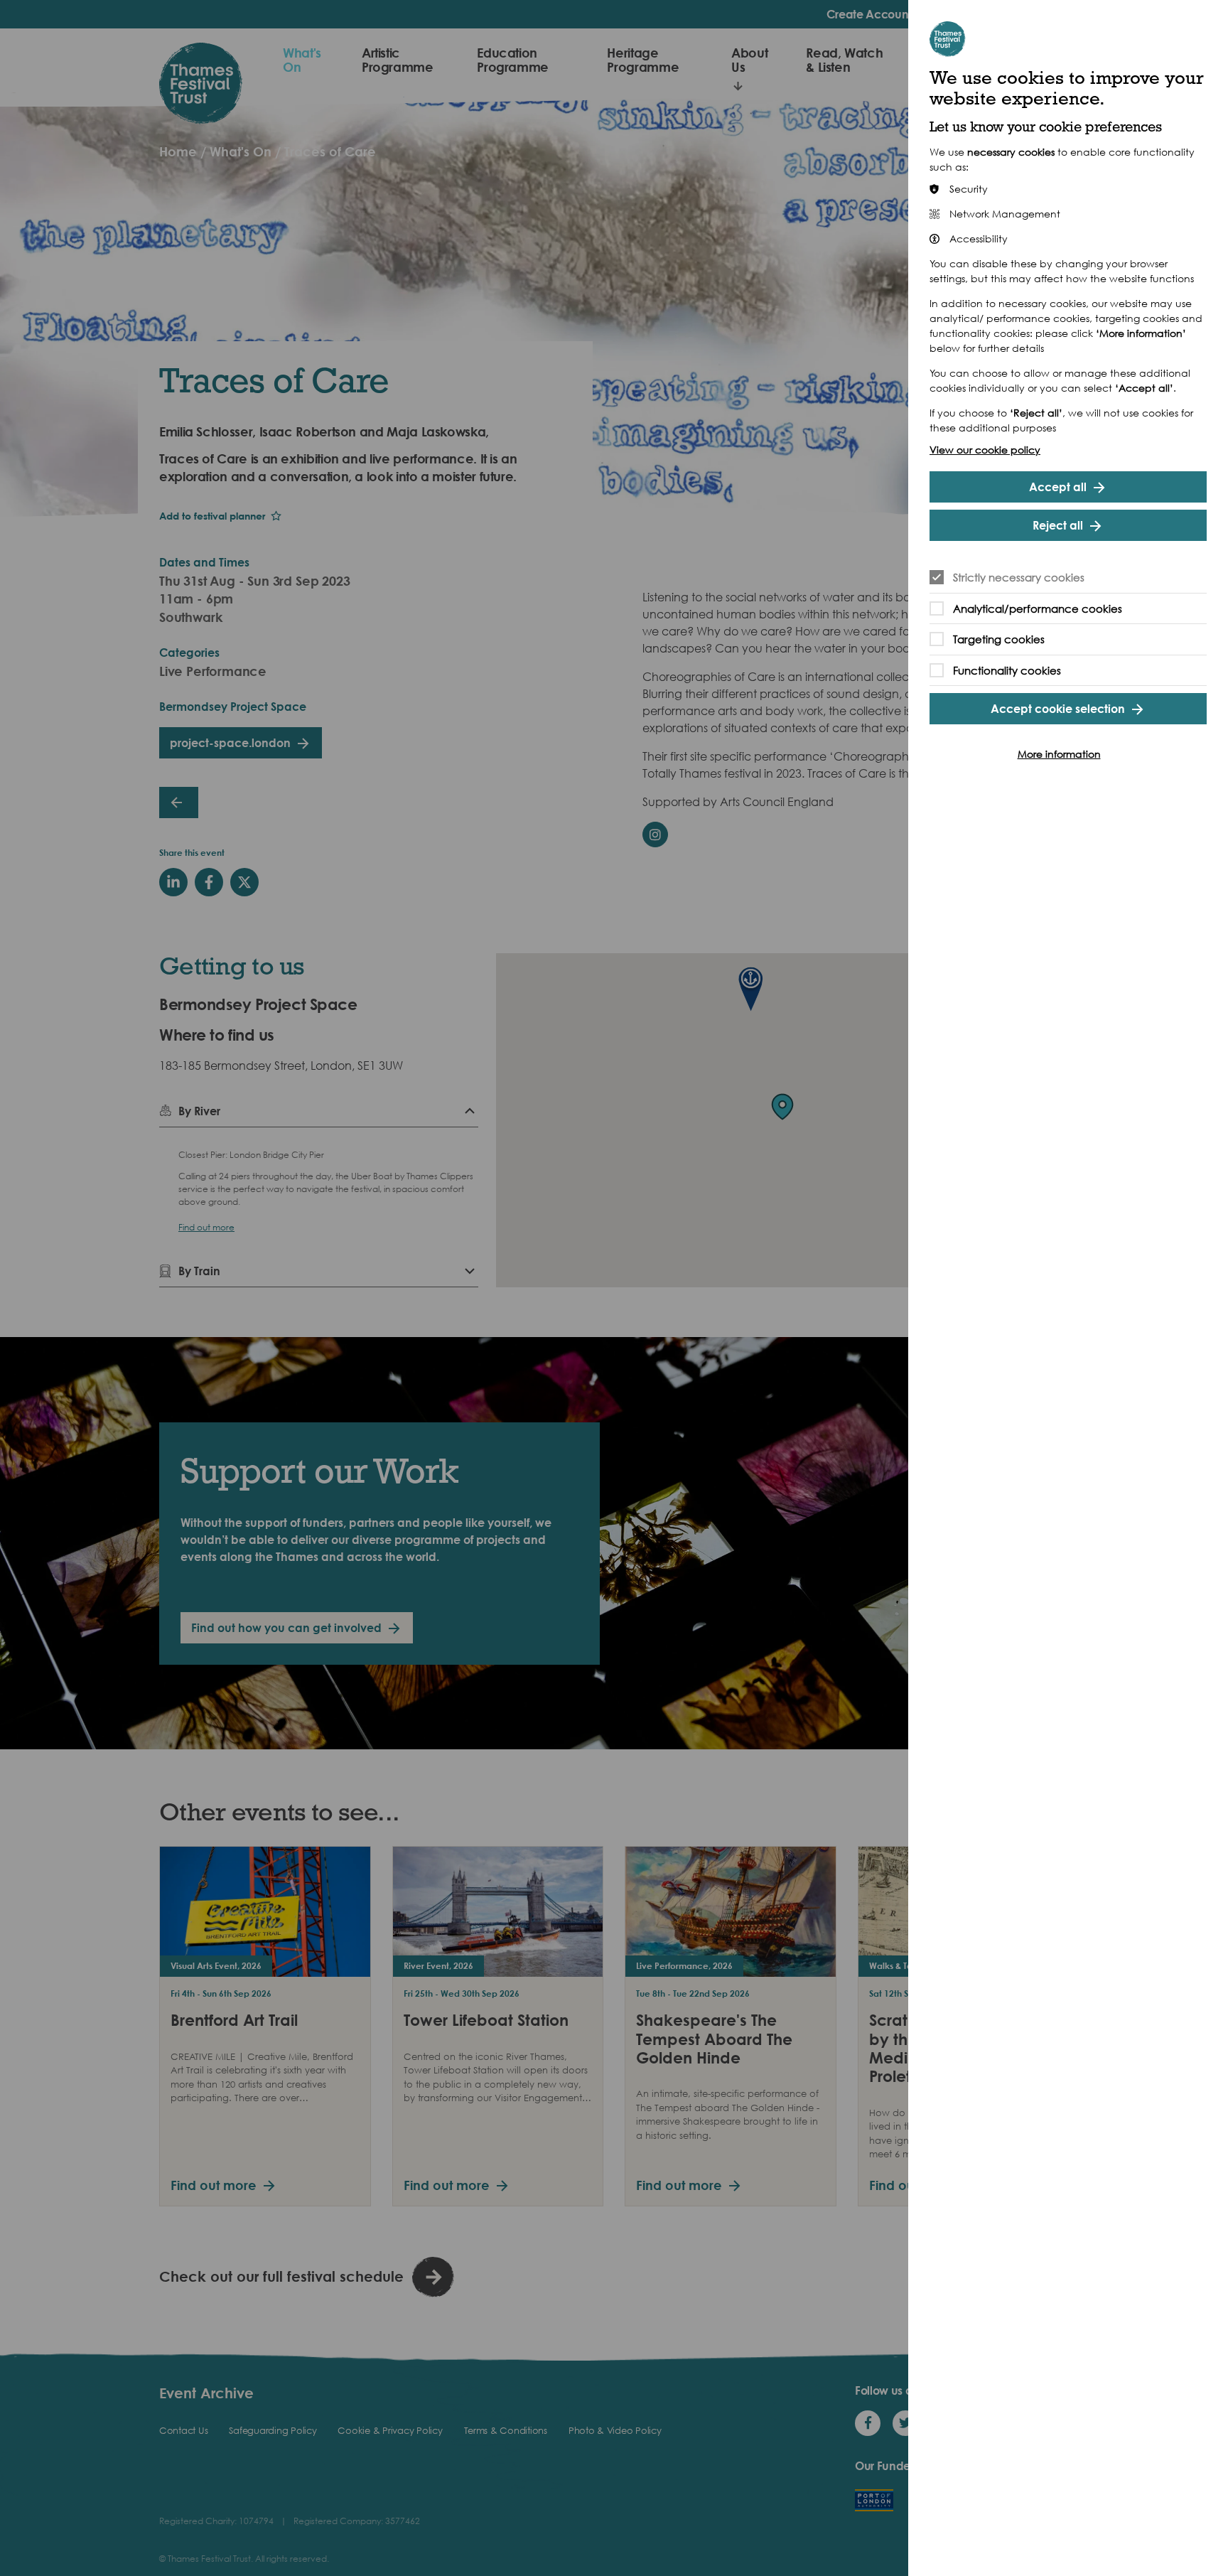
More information (1059, 754)
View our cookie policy (985, 450)
